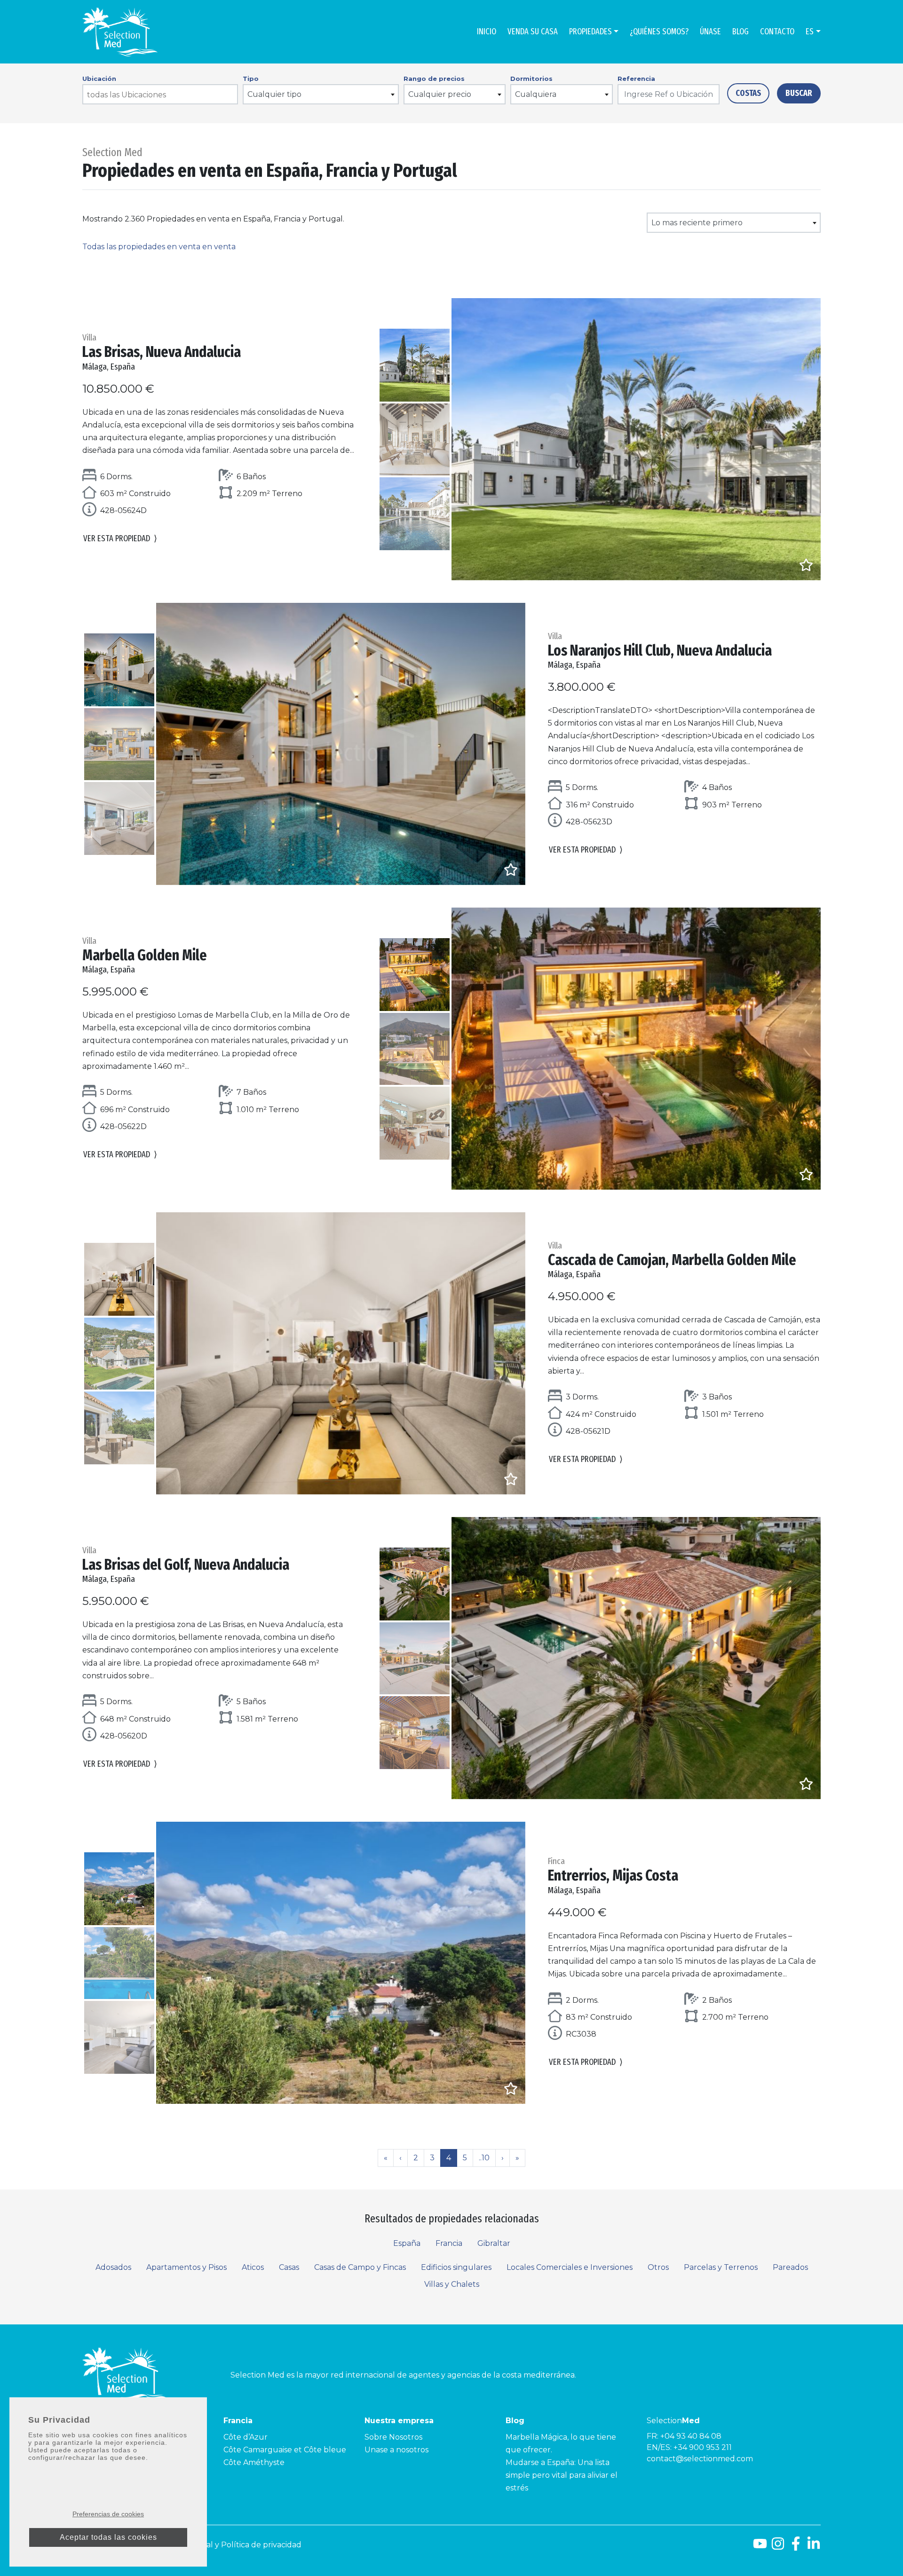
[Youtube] (760, 2547)
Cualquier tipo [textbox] (274, 94)
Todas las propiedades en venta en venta (159, 247)
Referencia (636, 79)
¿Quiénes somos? (659, 32)
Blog (741, 32)
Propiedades (590, 32)
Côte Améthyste (254, 2462)
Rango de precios (434, 79)
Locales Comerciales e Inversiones (570, 2267)
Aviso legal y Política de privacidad (238, 2545)
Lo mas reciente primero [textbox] (697, 223)
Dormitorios (531, 79)
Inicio (487, 32)
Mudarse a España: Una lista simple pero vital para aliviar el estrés (562, 2475)
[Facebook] (796, 2547)
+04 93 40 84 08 (691, 2436)
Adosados (113, 2267)
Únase (710, 32)
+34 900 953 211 (703, 2447)
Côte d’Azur (246, 2437)
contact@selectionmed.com (700, 2459)
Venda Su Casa (533, 32)
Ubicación (99, 79)
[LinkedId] (814, 2547)
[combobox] (160, 94)
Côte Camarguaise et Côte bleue (285, 2450)
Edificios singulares (456, 2267)
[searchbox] (161, 95)
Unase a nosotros (396, 2450)
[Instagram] (778, 2547)
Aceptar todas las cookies (108, 2537)
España (407, 2243)
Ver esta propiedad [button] (120, 538)
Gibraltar (494, 2243)
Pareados (790, 2267)
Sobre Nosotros (393, 2437)
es (810, 32)
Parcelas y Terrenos (721, 2267)
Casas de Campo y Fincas (360, 2267)
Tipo (251, 79)
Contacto (777, 32)
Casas (289, 2267)
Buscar (799, 93)
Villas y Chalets (452, 2284)
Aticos (253, 2267)
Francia (449, 2243)
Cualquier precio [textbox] (440, 94)
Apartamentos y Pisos (186, 2267)
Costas (748, 93)
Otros (658, 2267)
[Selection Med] (120, 32)
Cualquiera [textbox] (536, 94)
